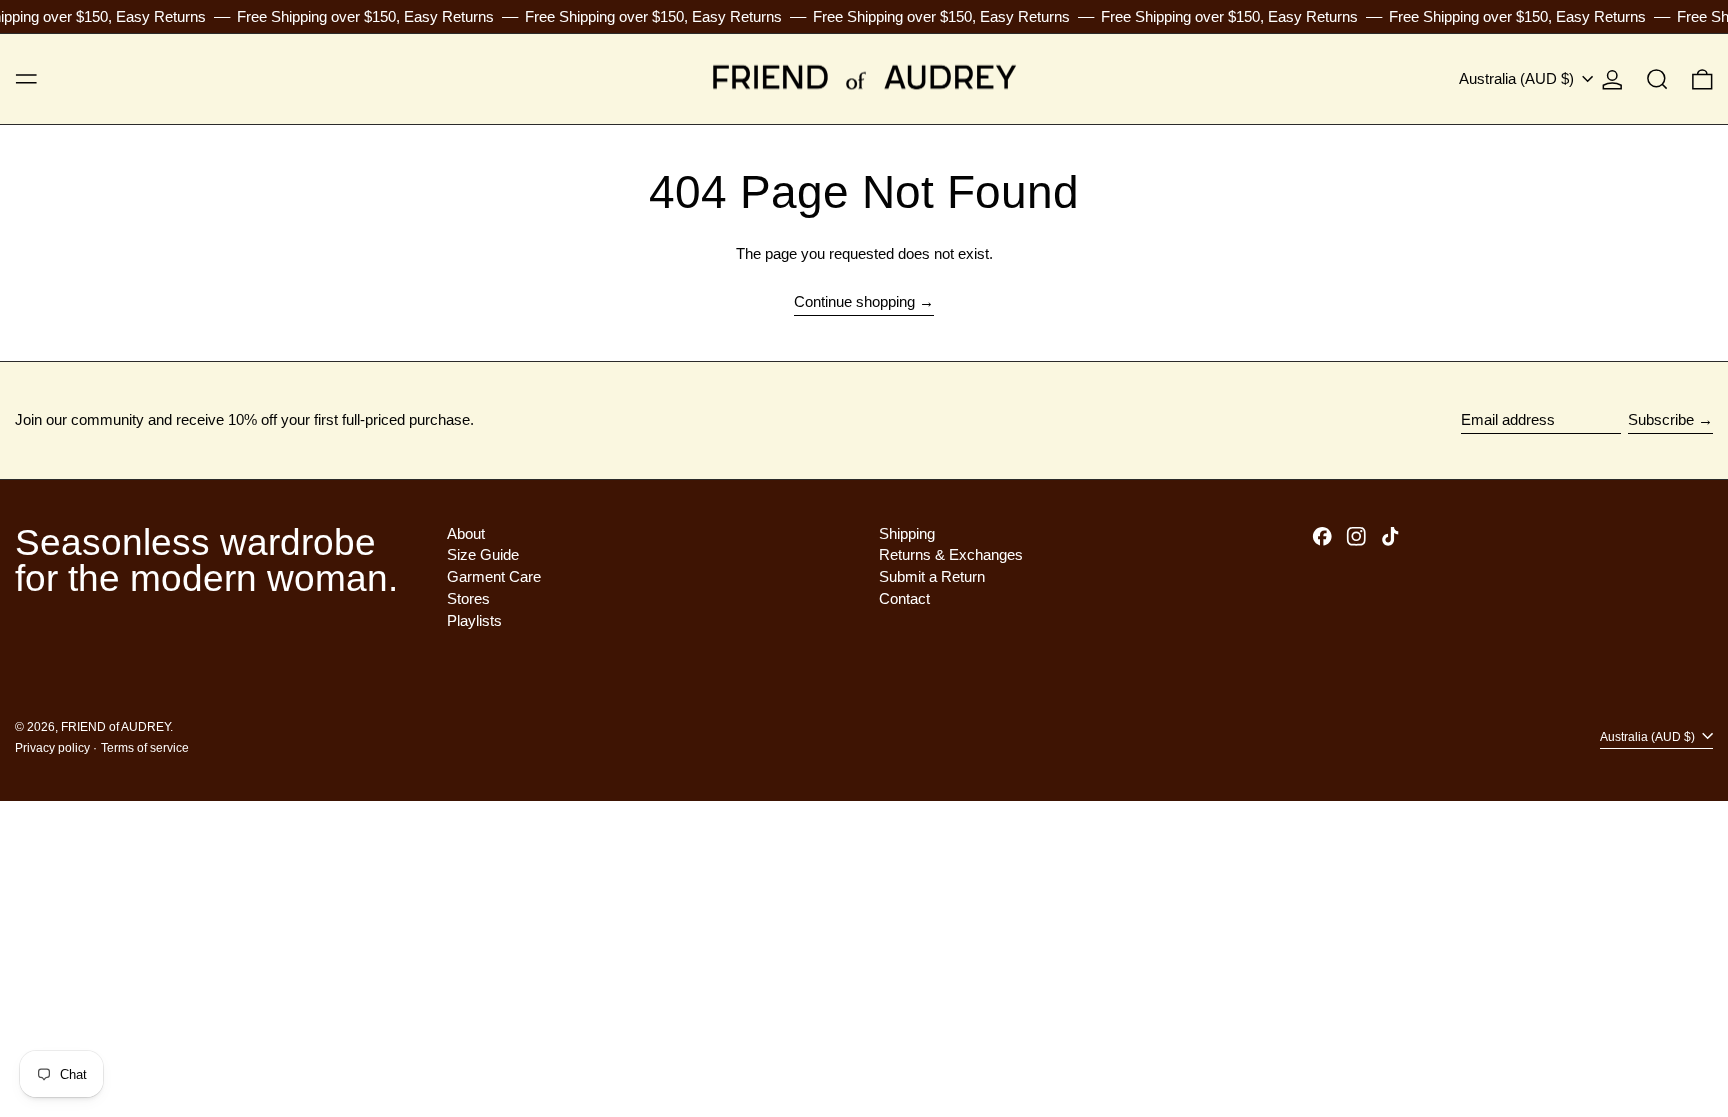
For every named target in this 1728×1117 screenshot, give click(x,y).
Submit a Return (932, 576)
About (466, 533)
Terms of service (145, 748)
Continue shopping (854, 301)
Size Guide (483, 554)
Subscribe (1661, 419)
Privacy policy (52, 748)
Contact (904, 598)
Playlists (474, 620)
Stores (468, 598)
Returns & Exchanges (951, 554)
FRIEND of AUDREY (115, 727)
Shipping (907, 533)
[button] (1657, 79)
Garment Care (494, 576)
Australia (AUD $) (1518, 78)
